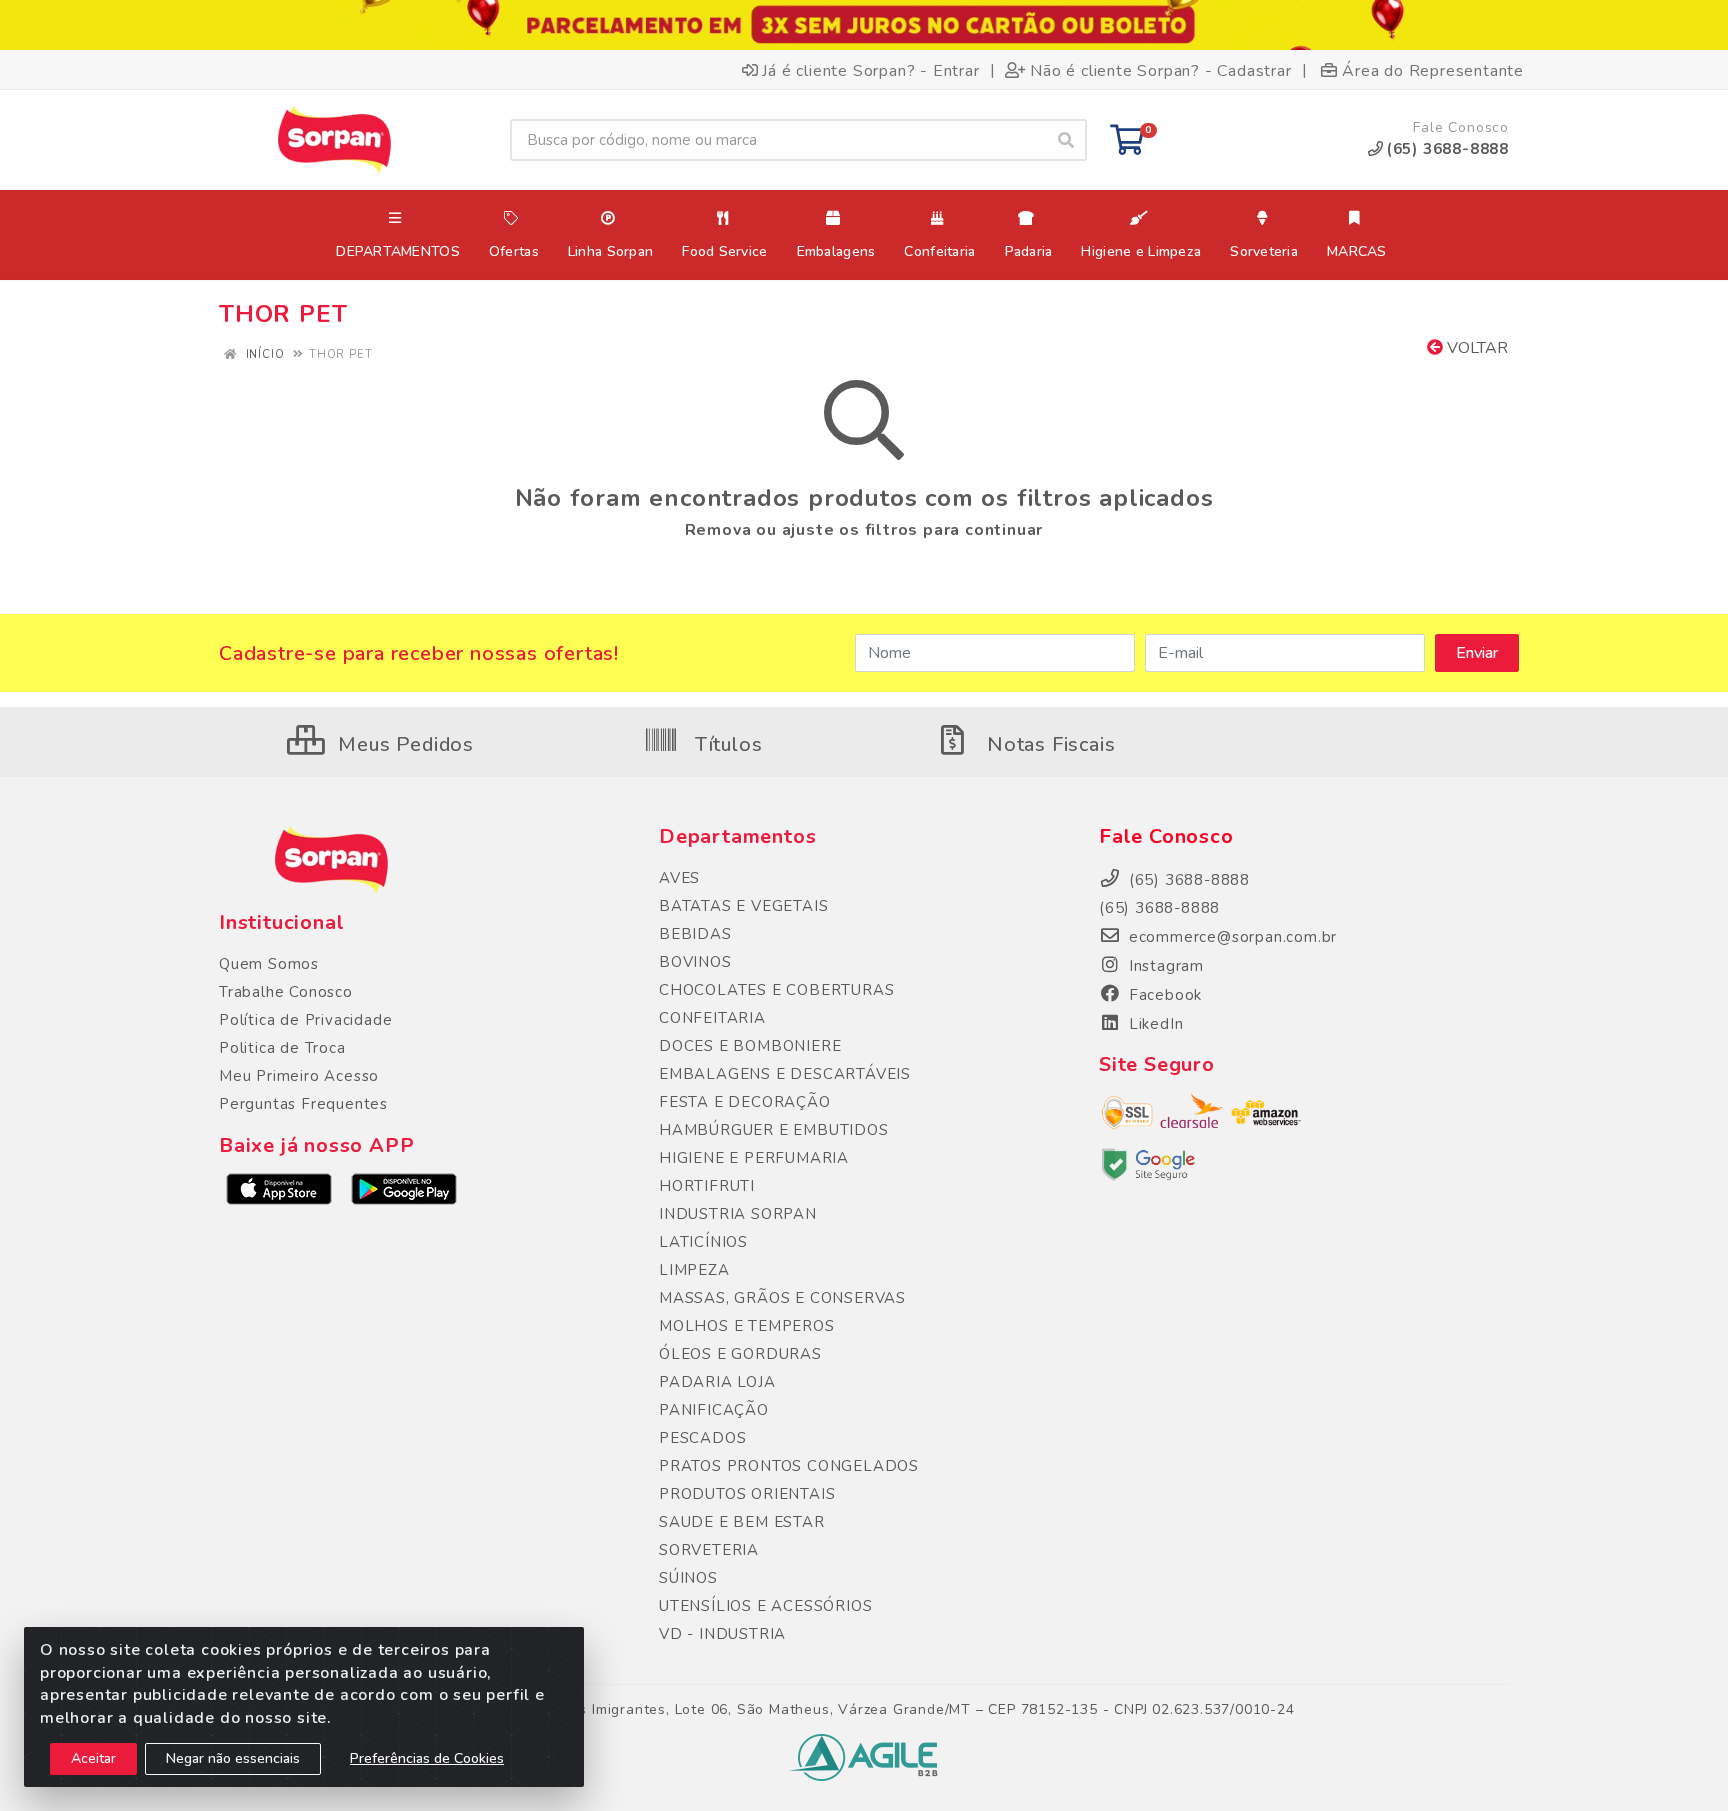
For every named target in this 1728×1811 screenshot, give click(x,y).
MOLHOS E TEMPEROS (747, 1326)
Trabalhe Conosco (286, 992)
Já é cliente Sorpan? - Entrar (870, 70)
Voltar (1475, 348)
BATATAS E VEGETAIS (743, 906)
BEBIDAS (695, 934)
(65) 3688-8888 (1159, 908)
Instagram (1164, 966)
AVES (679, 878)
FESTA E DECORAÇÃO (745, 1102)
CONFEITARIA (712, 1018)
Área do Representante (1433, 70)
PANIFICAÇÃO (714, 1410)
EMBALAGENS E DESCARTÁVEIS (785, 1074)
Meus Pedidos (403, 744)
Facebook (1163, 995)
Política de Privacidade (305, 1020)
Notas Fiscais (1048, 744)
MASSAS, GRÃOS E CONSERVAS (782, 1298)
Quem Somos (269, 964)
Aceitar (93, 1758)
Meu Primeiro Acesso (299, 1076)
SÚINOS (688, 1578)
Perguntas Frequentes (303, 1104)
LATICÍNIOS (703, 1242)
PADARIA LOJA (717, 1382)
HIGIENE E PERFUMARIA (754, 1158)
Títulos (725, 744)
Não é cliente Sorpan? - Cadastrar (1160, 70)
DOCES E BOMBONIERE (750, 1046)
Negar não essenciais (233, 1758)
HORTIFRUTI (707, 1186)
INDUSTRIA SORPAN (738, 1214)
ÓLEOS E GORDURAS (740, 1354)
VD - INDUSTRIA (722, 1634)
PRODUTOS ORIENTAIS (747, 1494)
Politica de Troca (282, 1048)
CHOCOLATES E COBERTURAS (776, 990)
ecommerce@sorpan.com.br (1230, 937)
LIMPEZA (694, 1270)
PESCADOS (702, 1438)
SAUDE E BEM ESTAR (742, 1522)
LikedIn (1153, 1024)
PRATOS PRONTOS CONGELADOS (789, 1466)
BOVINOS (695, 962)
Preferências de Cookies (427, 1758)
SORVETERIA (709, 1550)
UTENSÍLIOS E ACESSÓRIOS (765, 1606)
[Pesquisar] (1066, 140)
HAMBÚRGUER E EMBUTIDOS (774, 1130)
